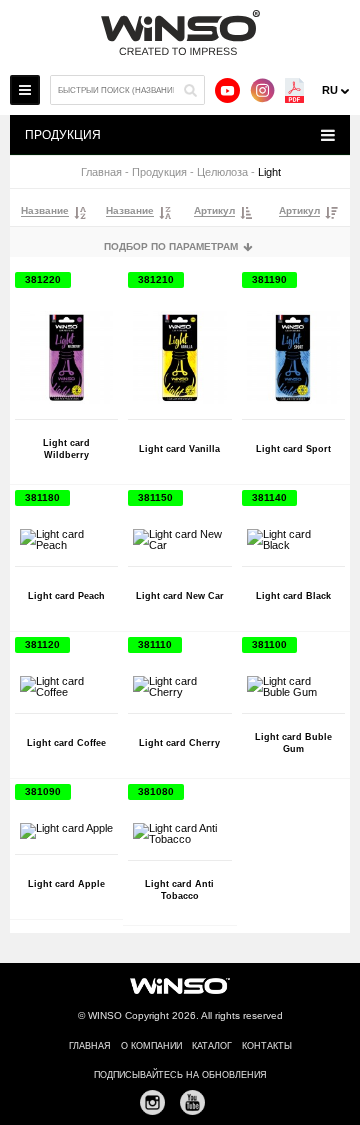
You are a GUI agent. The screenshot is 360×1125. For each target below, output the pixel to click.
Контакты (267, 1046)
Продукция (159, 172)
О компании (151, 1046)
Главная (101, 172)
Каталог (212, 1046)
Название (45, 211)
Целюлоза (222, 172)
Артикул (214, 211)
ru (330, 90)
